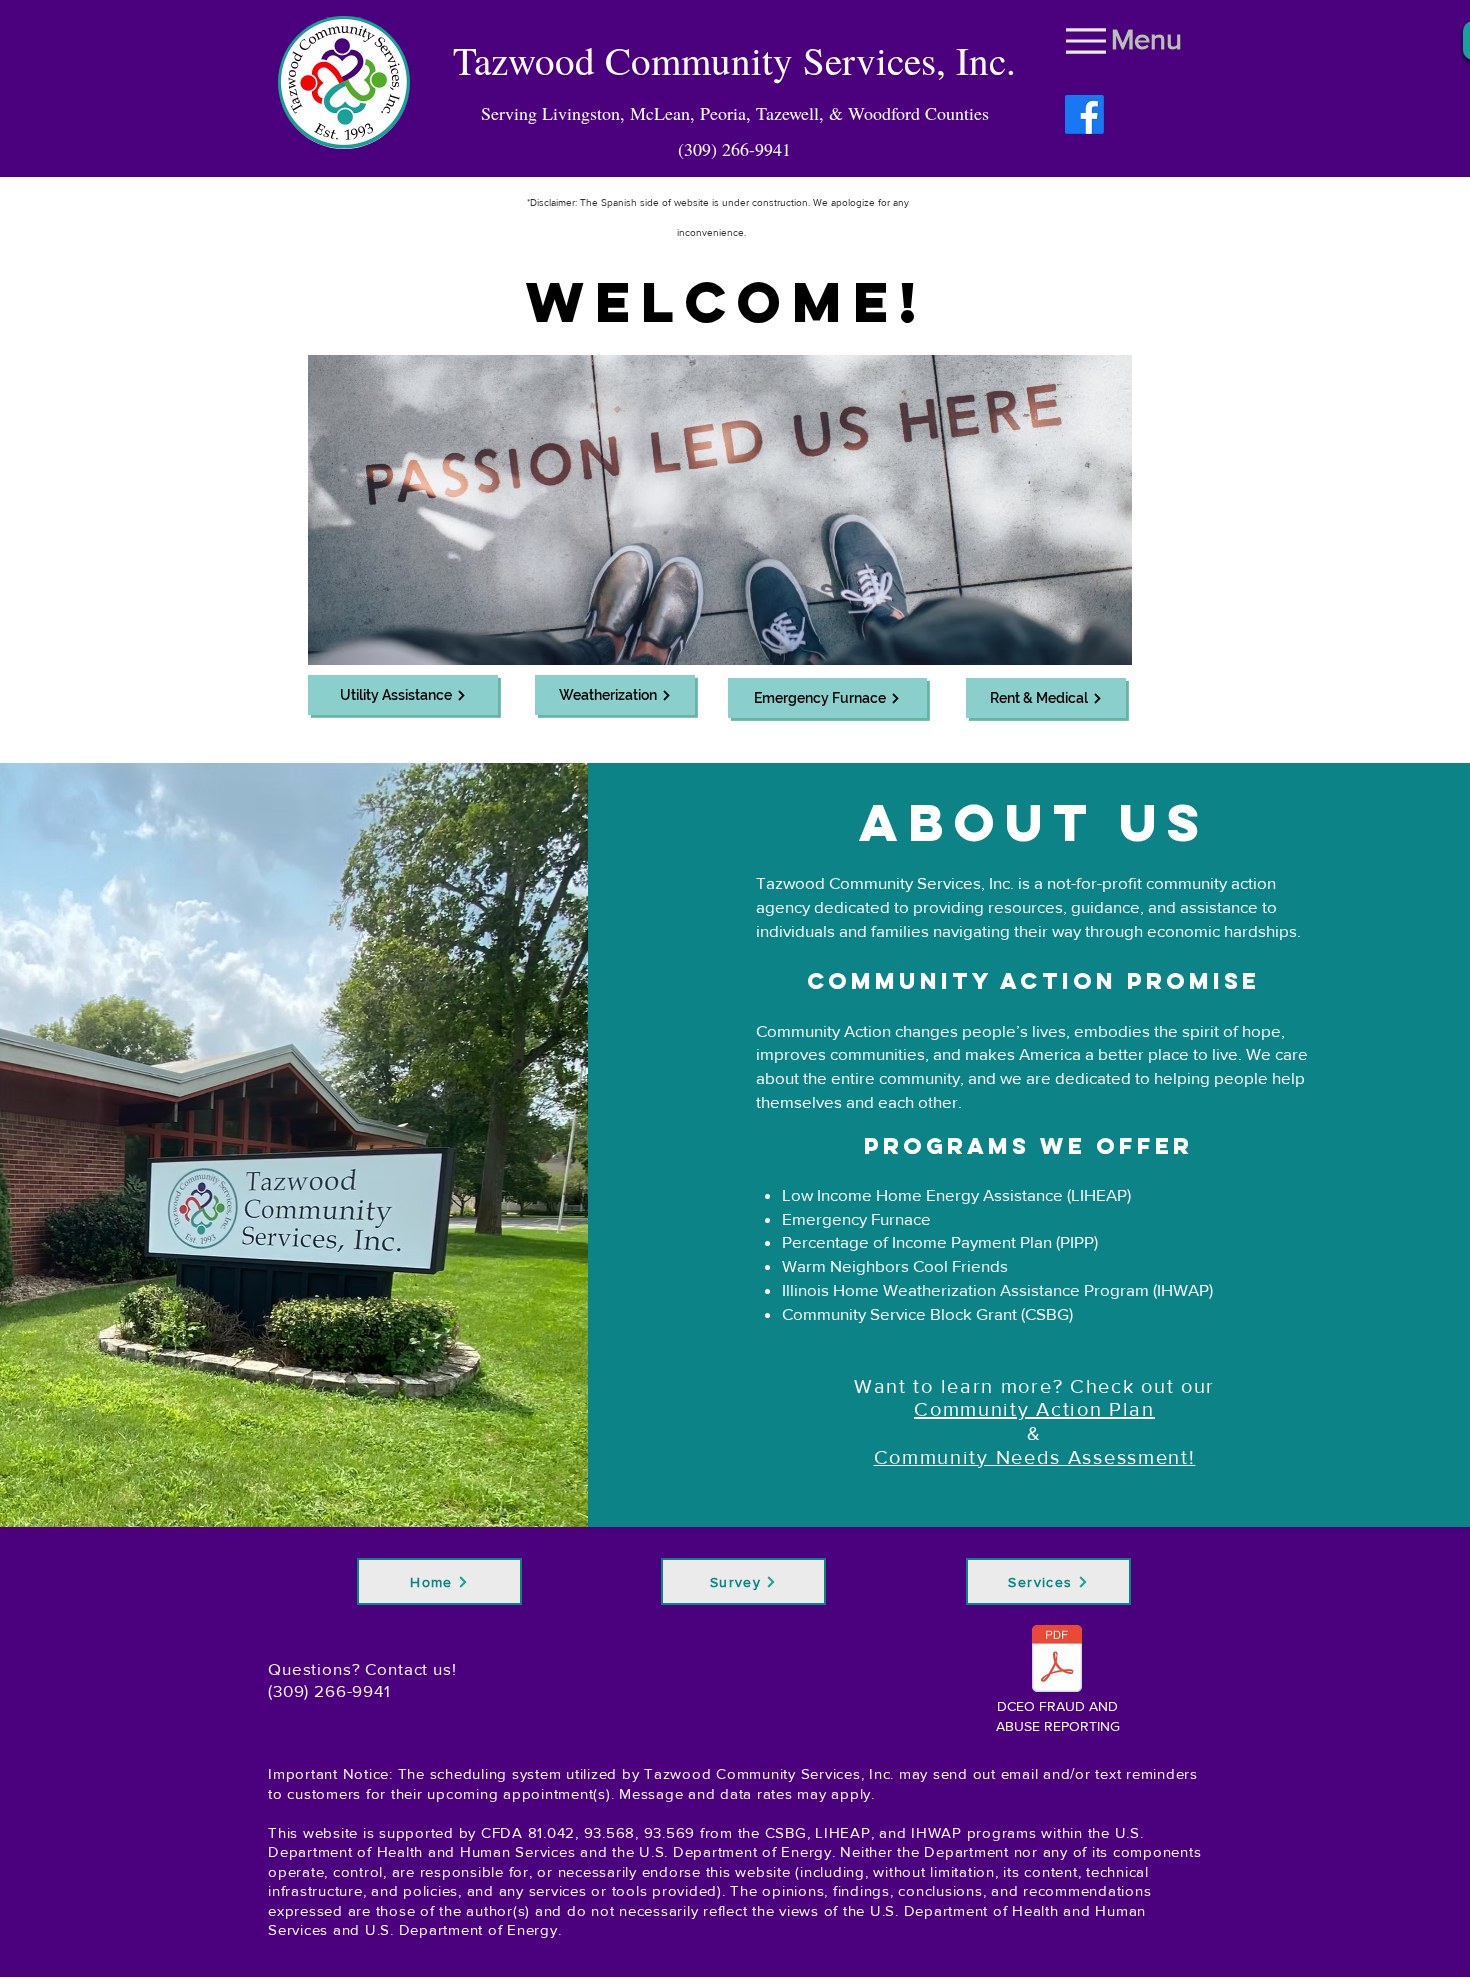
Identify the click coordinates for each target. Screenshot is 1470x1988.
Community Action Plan (1034, 1409)
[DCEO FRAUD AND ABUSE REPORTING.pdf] (1057, 1661)
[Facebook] (1084, 114)
